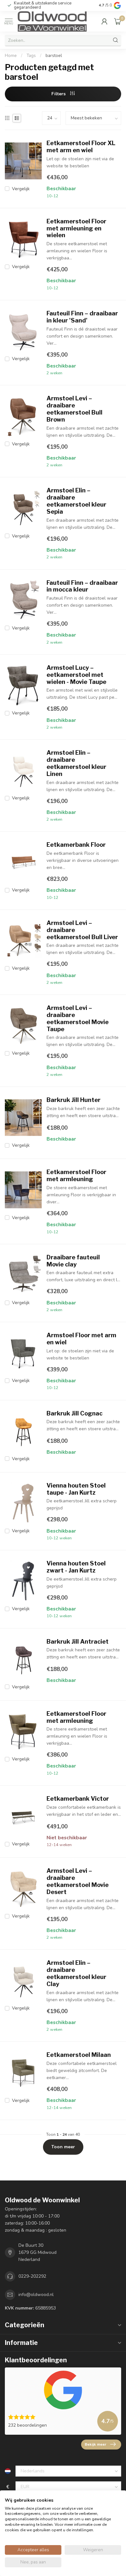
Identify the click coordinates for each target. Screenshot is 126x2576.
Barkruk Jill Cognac (74, 1413)
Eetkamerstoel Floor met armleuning (76, 1176)
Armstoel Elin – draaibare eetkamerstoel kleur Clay (76, 1973)
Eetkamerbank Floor (76, 845)
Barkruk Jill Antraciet (78, 1642)
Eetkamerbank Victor (78, 1799)
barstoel (54, 56)
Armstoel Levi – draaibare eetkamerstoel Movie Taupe (78, 1018)
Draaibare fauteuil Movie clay (73, 1261)
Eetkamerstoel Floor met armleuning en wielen (76, 228)
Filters (59, 94)
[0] (118, 21)
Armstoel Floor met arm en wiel (81, 1339)
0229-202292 (32, 2276)
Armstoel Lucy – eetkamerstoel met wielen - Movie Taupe (76, 675)
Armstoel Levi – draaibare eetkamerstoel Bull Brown (74, 409)
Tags (31, 56)
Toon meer (63, 2147)
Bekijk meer (95, 2444)
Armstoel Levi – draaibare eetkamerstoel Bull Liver (82, 930)
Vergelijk (21, 189)
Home (11, 56)
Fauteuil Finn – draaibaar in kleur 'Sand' (82, 317)
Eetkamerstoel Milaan (79, 2055)
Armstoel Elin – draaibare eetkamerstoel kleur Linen (76, 763)
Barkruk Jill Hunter (73, 1100)
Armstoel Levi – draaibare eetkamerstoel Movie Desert (78, 1881)
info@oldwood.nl (36, 2295)
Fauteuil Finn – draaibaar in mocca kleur (82, 586)
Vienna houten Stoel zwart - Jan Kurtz (76, 1567)
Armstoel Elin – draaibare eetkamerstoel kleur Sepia (76, 501)
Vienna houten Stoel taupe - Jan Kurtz (76, 1489)
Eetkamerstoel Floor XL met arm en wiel (81, 147)
